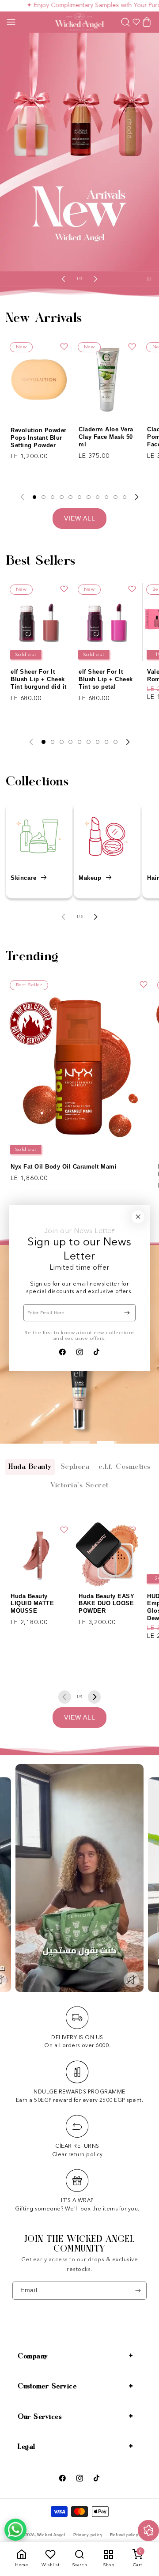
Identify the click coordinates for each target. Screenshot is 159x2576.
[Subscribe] (127, 1313)
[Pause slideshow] (151, 279)
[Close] (138, 1216)
